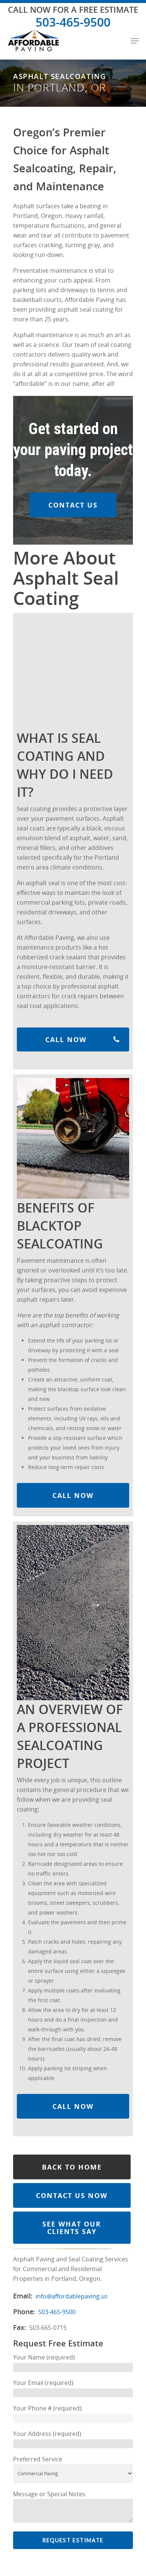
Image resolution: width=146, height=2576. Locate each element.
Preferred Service (38, 2459)
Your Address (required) (47, 2434)
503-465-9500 (73, 22)
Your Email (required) (43, 2383)
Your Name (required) (44, 2357)
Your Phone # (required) (47, 2408)
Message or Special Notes (49, 2494)
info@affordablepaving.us (72, 2296)
